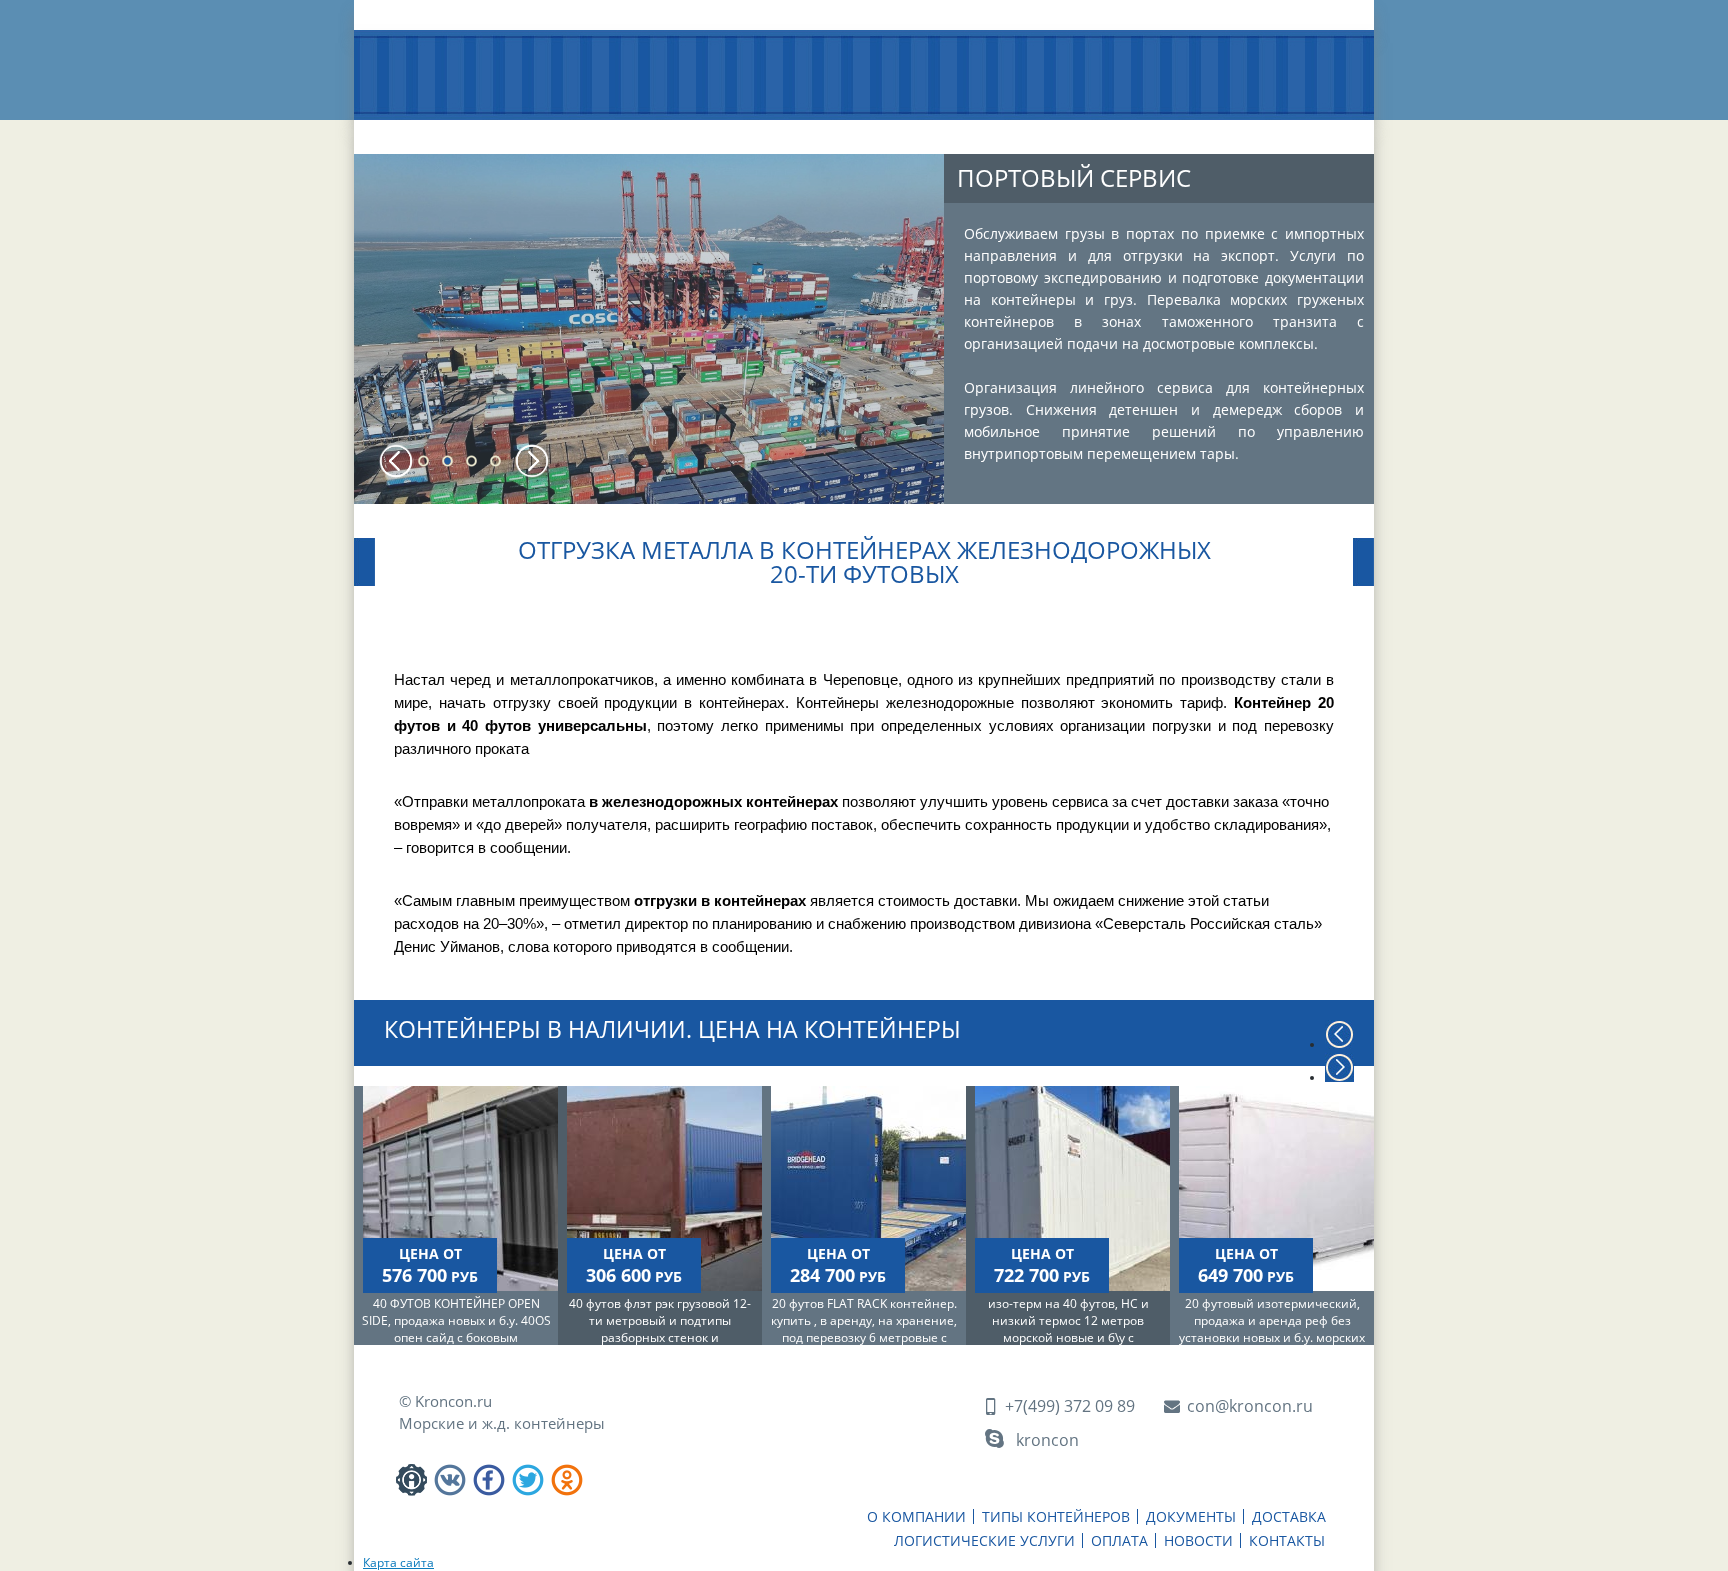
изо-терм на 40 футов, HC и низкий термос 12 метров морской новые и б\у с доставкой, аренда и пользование (1068, 1337)
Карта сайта (398, 1562)
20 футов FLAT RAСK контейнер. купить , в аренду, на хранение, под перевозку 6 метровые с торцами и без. (864, 1329)
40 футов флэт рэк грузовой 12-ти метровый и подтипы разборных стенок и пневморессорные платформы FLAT (660, 1337)
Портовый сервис (1074, 177)
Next (532, 461)
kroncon (1047, 1440)
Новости (1192, 130)
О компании (448, 130)
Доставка (840, 130)
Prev (396, 461)
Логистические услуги (972, 138)
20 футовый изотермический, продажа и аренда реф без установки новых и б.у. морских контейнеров (1272, 1329)
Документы (724, 130)
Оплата (1097, 130)
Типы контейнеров (589, 138)
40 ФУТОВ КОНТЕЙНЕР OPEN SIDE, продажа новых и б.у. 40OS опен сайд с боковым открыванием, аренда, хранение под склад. (456, 1337)
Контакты (1294, 130)
